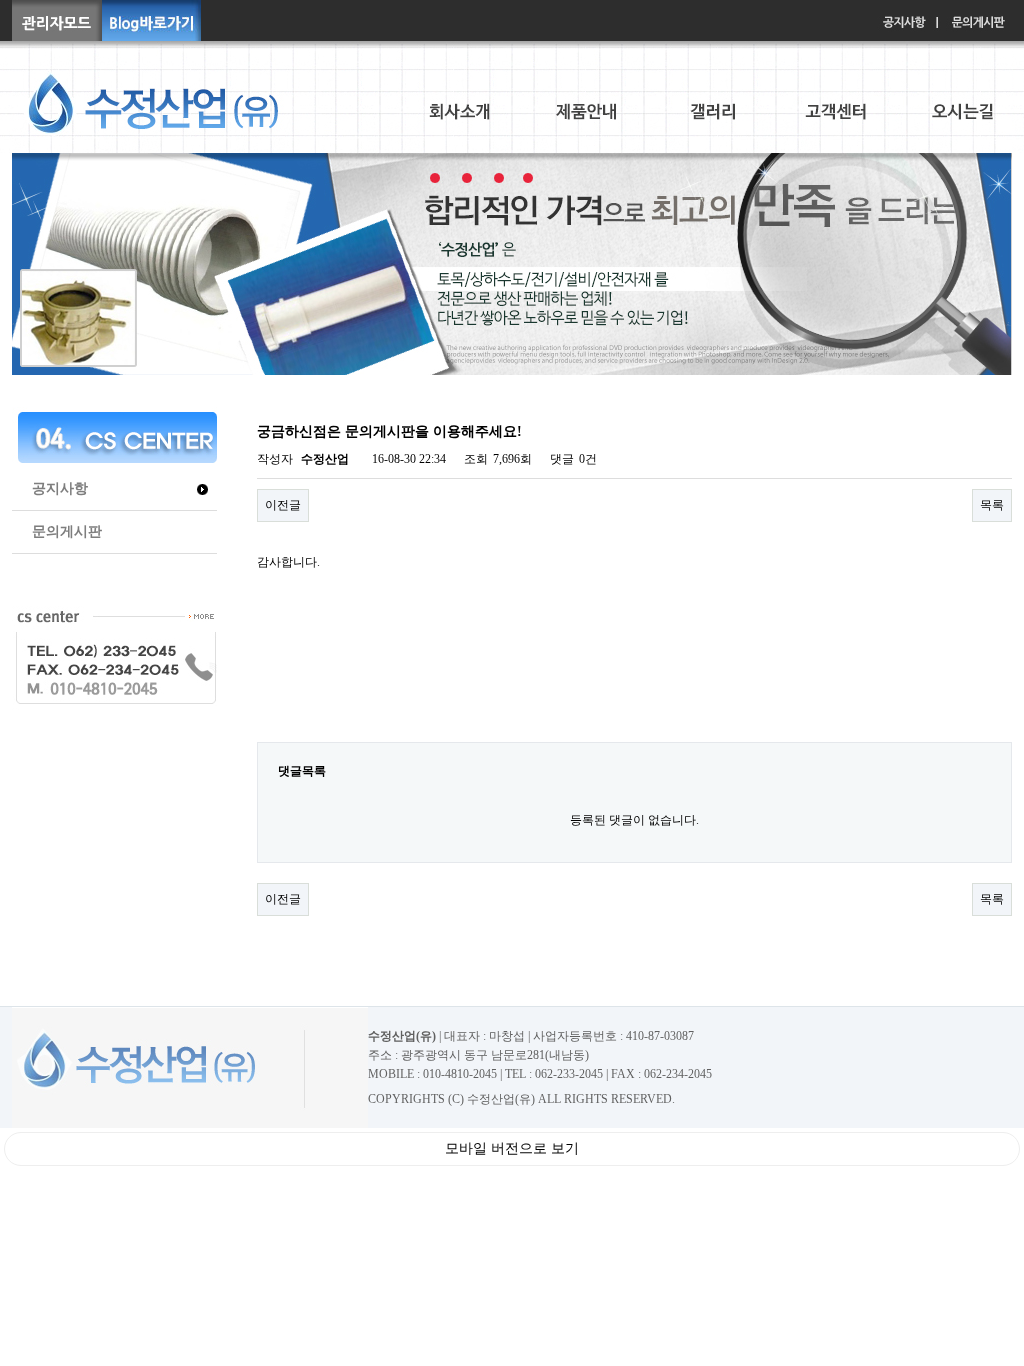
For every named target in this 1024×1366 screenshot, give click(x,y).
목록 (992, 505)
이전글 (283, 505)
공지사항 (60, 488)
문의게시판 (67, 531)
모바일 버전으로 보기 (512, 1148)
